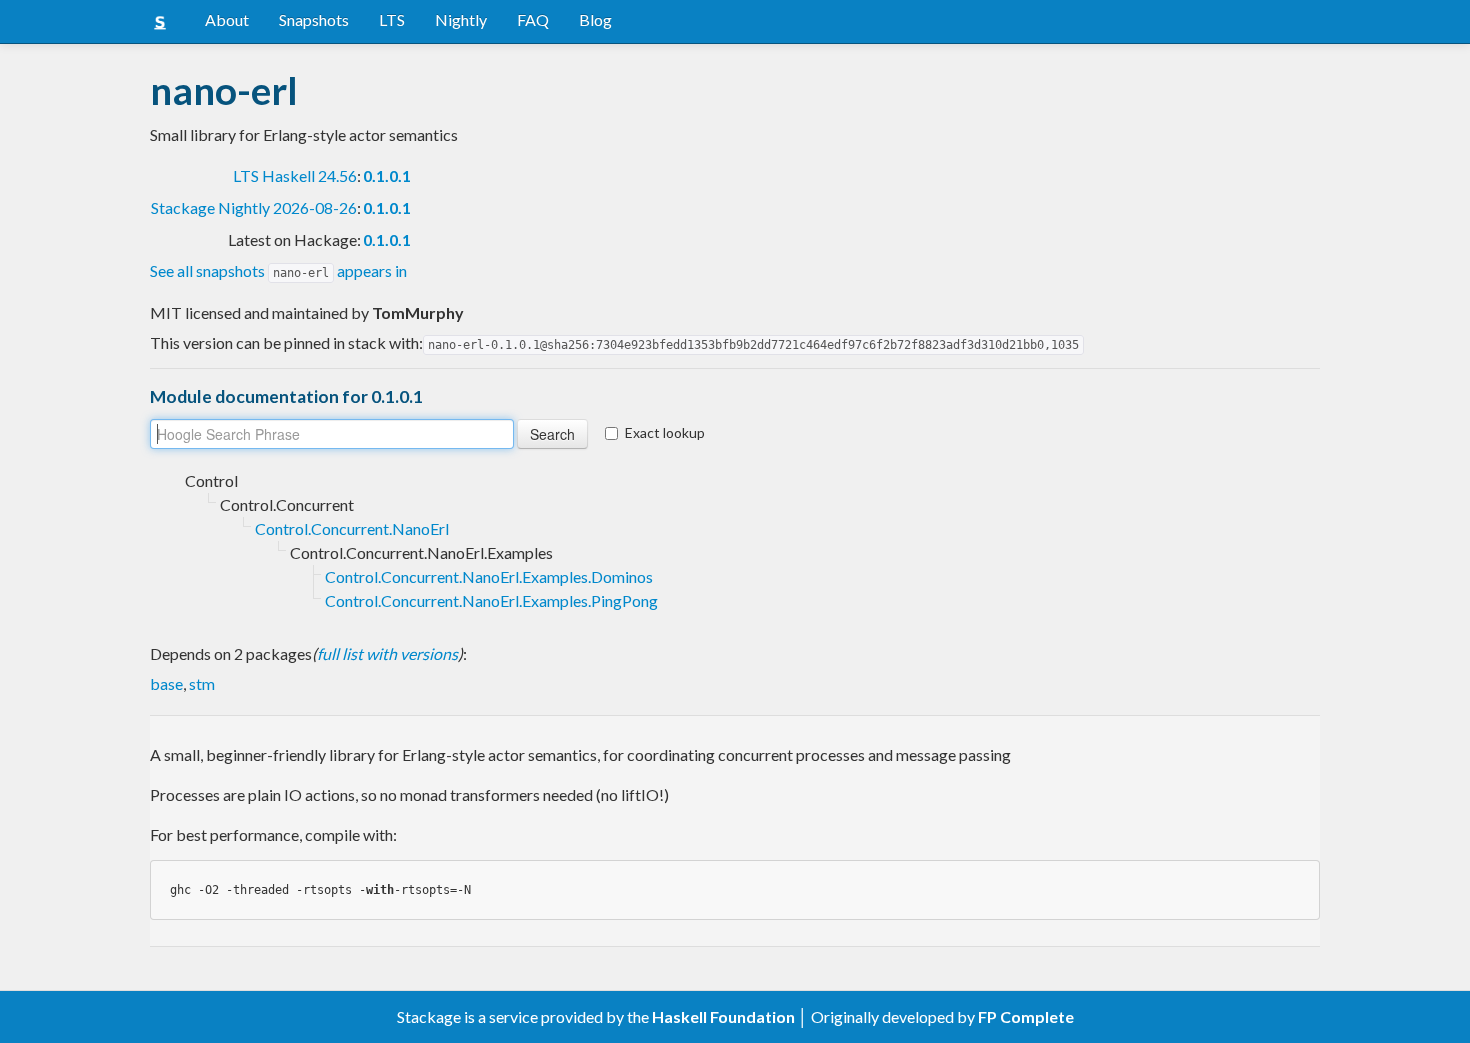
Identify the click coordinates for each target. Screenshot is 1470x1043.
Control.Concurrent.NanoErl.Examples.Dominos (489, 576)
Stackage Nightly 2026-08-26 (254, 207)
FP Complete (1026, 1016)
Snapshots (314, 19)
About (227, 19)
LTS (392, 19)
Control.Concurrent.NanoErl (352, 528)
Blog (595, 19)
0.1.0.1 (387, 175)
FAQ (533, 19)
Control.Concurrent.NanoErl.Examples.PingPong (491, 600)
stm (202, 683)
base (166, 683)
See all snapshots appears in (278, 270)
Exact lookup (665, 432)
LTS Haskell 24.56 (295, 175)
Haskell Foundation (723, 1016)
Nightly (461, 19)
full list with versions (387, 653)
